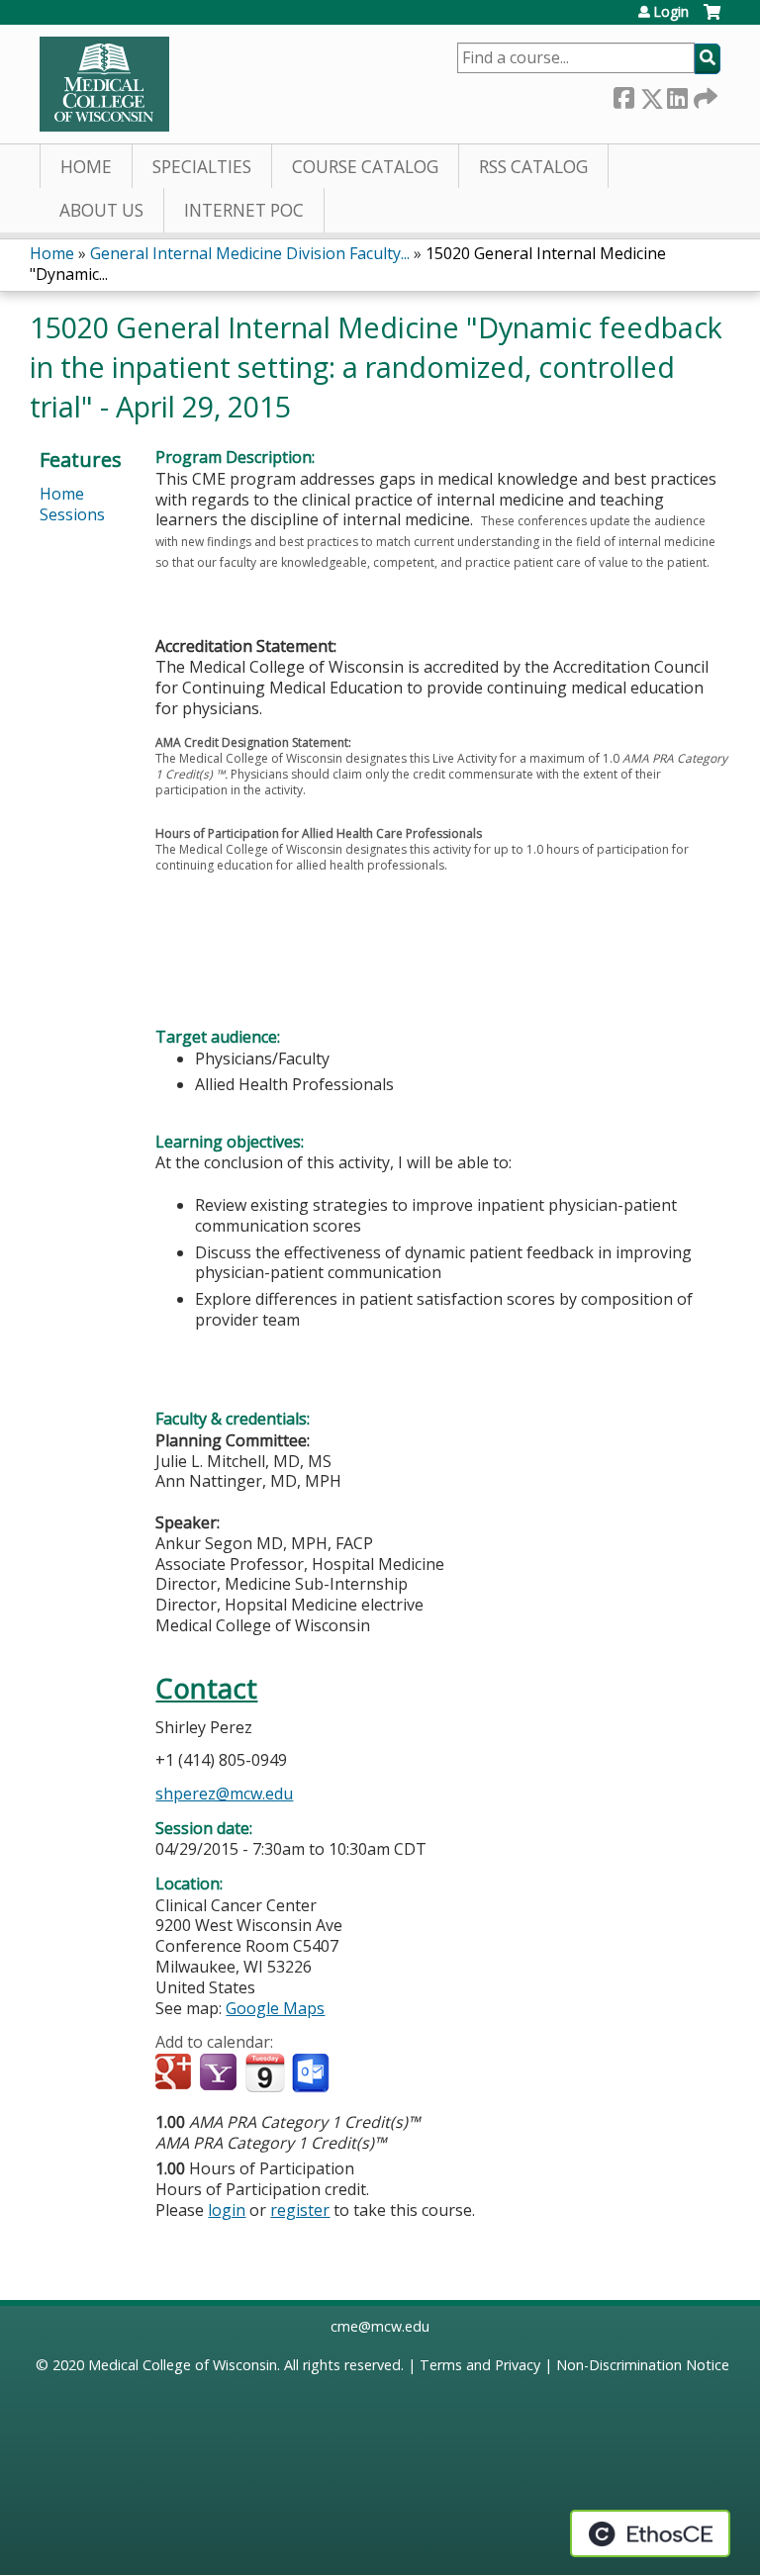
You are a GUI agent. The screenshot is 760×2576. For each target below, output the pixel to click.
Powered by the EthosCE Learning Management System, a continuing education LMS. (650, 2533)
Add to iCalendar (265, 2072)
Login (671, 12)
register (300, 2210)
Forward (704, 94)
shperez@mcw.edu (224, 1794)
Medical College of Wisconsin (183, 2365)
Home (86, 167)
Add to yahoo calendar (220, 2073)
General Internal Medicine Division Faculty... (250, 253)
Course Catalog (365, 167)
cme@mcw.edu (380, 2326)
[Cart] (712, 19)
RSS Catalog (533, 167)
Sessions (72, 514)
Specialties (202, 167)
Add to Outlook (312, 2073)
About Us (101, 210)
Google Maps (275, 2008)
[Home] (104, 84)
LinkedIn (677, 94)
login (227, 2210)
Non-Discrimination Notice (643, 2365)
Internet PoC (244, 210)
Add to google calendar (176, 2073)
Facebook (623, 94)
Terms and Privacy (480, 2365)
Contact (206, 1688)
